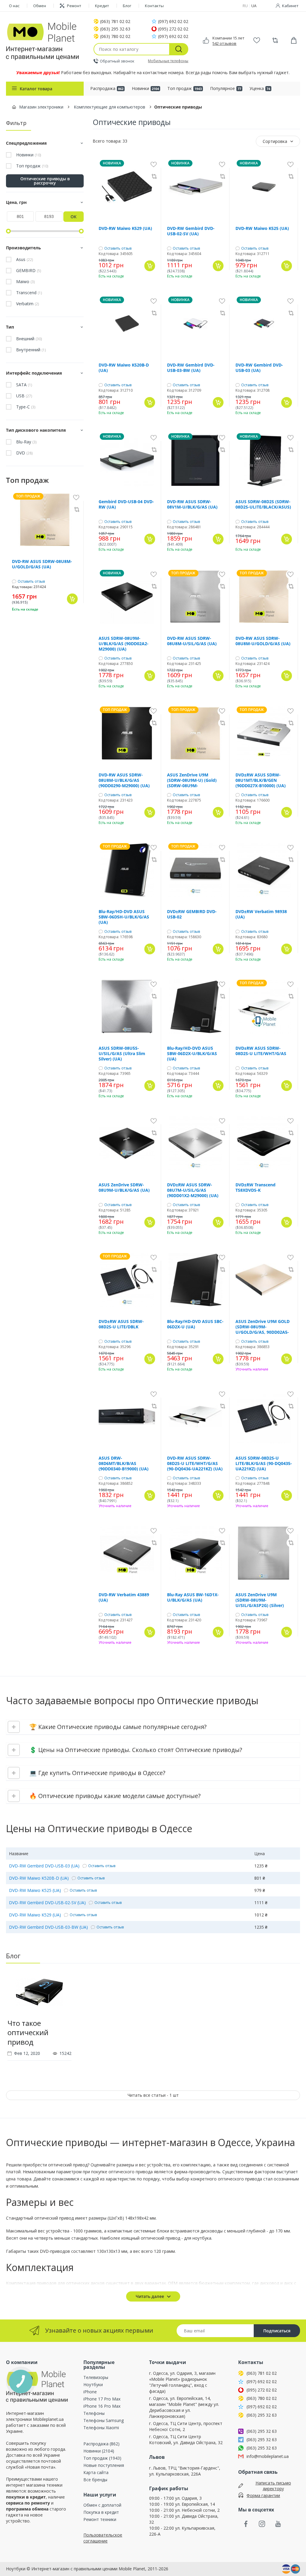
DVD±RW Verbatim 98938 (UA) (261, 914)
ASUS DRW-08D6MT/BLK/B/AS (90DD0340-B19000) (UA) (124, 1464)
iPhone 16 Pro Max (102, 2406)
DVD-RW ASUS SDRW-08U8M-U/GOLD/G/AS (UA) (42, 564)
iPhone (90, 2392)
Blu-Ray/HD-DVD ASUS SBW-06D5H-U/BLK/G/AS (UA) (124, 917)
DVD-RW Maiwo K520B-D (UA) (124, 368)
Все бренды (95, 2480)
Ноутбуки (93, 2385)
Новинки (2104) (99, 2451)
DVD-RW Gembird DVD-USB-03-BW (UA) (191, 368)
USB (24, 396)
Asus (25, 260)
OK (74, 217)
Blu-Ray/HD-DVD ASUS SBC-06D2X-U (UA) (195, 1324)
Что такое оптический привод (28, 2032)
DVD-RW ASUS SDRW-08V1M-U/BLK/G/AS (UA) (192, 504)
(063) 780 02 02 (115, 36)
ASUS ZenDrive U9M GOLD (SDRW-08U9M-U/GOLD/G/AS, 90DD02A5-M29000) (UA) (263, 1327)
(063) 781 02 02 (115, 22)
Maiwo (25, 282)
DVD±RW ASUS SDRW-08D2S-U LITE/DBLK (121, 1324)
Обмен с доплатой (102, 2505)
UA (254, 6)
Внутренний (31, 350)
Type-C (26, 407)
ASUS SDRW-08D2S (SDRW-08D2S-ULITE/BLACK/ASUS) (263, 504)
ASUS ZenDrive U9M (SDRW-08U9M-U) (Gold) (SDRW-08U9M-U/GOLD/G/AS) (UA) (192, 780)
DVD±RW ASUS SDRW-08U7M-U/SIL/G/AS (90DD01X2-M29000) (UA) (193, 1190)
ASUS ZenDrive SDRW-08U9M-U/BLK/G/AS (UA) (124, 1188)
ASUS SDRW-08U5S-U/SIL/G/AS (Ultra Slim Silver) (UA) (122, 1054)
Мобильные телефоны (168, 61)
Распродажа (107, 88)
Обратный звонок (117, 61)
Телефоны (94, 2413)
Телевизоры (96, 2377)
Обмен (40, 6)
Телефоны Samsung (104, 2420)
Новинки (145, 88)
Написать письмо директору (273, 2486)
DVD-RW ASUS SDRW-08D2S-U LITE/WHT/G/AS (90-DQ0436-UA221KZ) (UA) (195, 1464)
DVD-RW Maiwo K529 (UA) (125, 228)
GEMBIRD (29, 271)
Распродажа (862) (101, 2444)
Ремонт (74, 6)
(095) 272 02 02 (173, 29)
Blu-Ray (26, 442)
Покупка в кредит (101, 2512)
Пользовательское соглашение (103, 2538)
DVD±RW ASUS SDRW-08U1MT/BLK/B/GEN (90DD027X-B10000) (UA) (261, 780)
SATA (24, 385)
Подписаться (277, 2331)
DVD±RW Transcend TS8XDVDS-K (255, 1188)
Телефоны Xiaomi (101, 2428)
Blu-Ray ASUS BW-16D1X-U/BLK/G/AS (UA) (193, 1597)
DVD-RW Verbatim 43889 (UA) (124, 1597)
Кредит (102, 6)
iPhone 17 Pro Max (102, 2399)
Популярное (226, 88)
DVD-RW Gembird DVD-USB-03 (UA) (259, 368)
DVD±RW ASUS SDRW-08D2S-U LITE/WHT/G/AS (261, 1051)
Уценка (260, 88)
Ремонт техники (100, 2519)
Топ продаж (185, 88)
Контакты (154, 6)
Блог (127, 6)
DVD (24, 453)
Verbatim (27, 304)
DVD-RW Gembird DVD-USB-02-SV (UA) (191, 231)
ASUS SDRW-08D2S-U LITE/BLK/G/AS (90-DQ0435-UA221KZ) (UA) (264, 1464)
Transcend (29, 293)
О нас (14, 6)
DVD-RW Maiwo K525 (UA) (262, 228)
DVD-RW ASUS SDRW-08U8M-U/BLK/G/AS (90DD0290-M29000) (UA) (124, 780)
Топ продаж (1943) (102, 2458)
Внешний (29, 339)
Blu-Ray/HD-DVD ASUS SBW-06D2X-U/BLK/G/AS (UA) (192, 1054)
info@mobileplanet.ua (268, 2456)
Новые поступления (104, 2465)
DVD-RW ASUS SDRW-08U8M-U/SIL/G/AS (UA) (192, 641)
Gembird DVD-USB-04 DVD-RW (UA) (126, 504)
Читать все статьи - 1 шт (153, 2095)
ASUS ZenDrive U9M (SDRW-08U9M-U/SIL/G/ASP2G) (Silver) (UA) (260, 1600)
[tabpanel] (39, 2020)
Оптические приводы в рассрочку (45, 181)
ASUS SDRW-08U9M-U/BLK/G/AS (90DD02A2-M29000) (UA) (124, 644)
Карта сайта (96, 2472)
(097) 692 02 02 (173, 22)
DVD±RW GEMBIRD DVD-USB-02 (192, 914)
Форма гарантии (263, 2495)
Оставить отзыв (31, 582)
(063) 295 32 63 (115, 29)
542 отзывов (224, 43)
